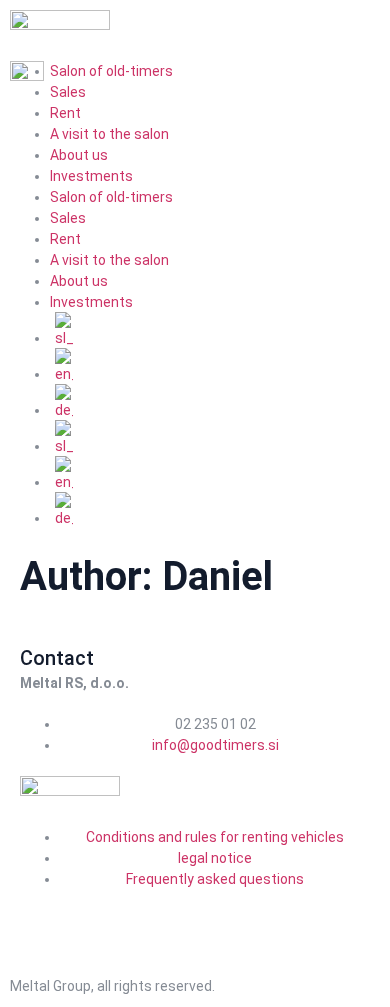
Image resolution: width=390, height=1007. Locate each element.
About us (79, 155)
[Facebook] (45, 915)
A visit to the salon (109, 134)
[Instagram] (98, 915)
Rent (65, 113)
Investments (91, 176)
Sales (68, 218)
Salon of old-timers (111, 197)
